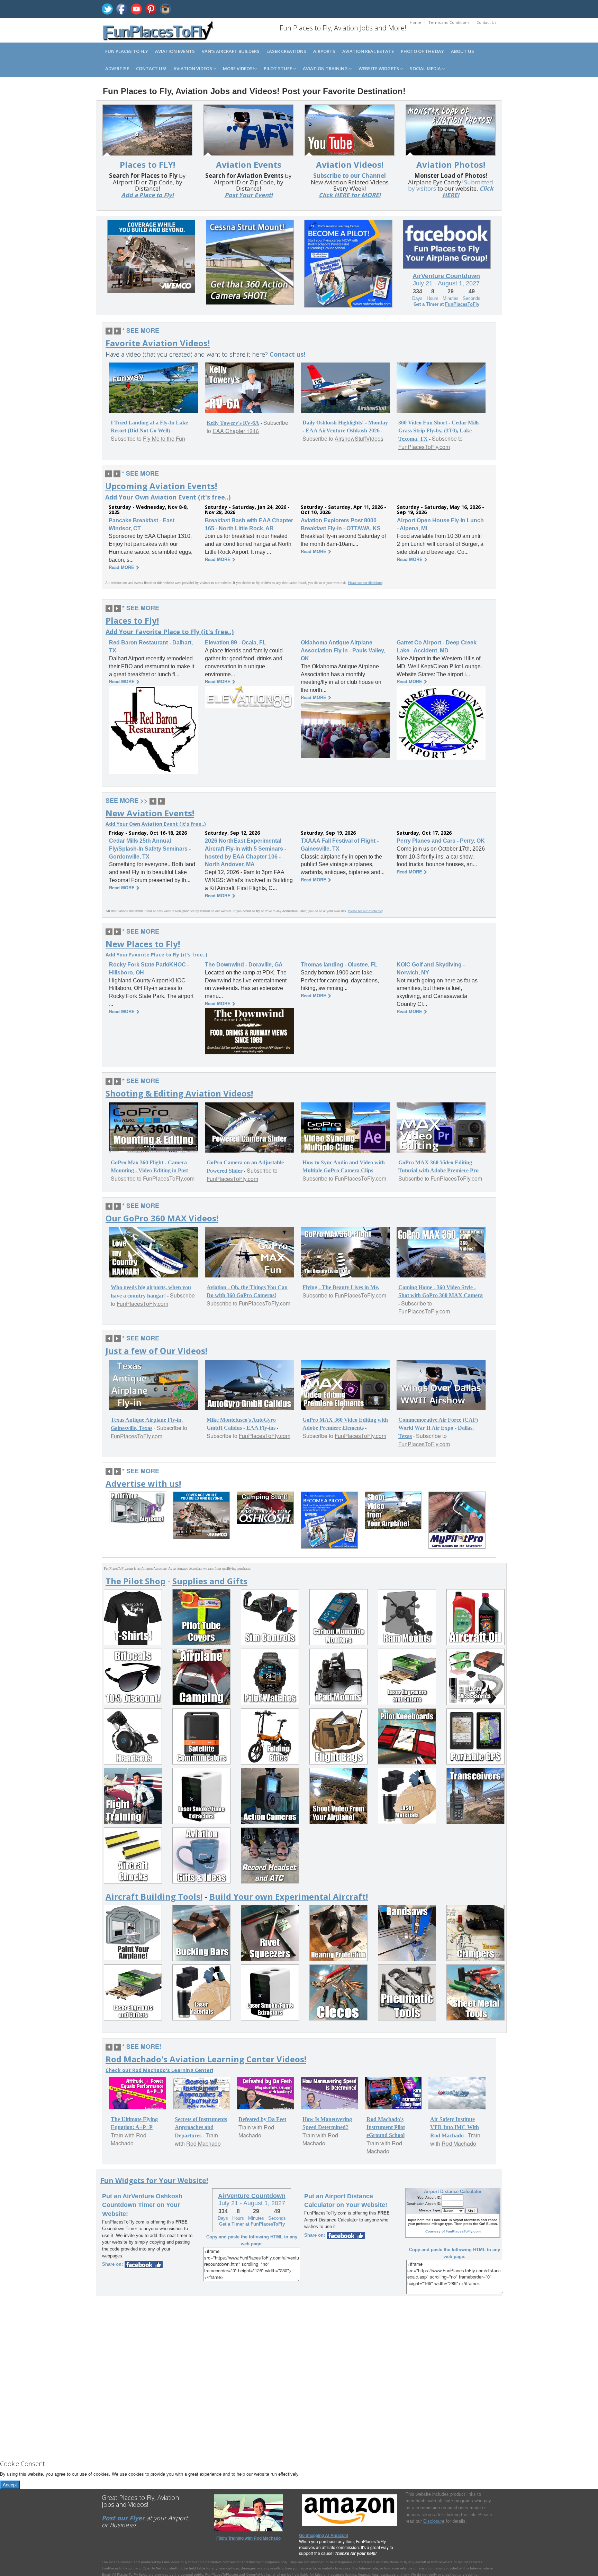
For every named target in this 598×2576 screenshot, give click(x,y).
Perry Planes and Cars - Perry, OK (441, 841)
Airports (324, 51)
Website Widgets (379, 68)
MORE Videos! (238, 68)
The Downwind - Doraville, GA (244, 965)
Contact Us (486, 22)
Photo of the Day (422, 51)
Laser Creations (286, 51)
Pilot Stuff (278, 68)
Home (415, 22)
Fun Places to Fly (127, 51)
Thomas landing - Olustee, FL (339, 965)
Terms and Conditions (449, 22)
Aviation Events (175, 51)
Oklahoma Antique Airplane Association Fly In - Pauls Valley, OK (343, 650)
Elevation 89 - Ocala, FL (235, 643)
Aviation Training (326, 68)
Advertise (117, 68)
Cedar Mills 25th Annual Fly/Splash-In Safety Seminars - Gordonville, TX (150, 849)
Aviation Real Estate (368, 51)
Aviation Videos (193, 68)
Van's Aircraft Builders (231, 51)
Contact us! (151, 68)
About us (463, 51)
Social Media (426, 68)
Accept (10, 2485)
